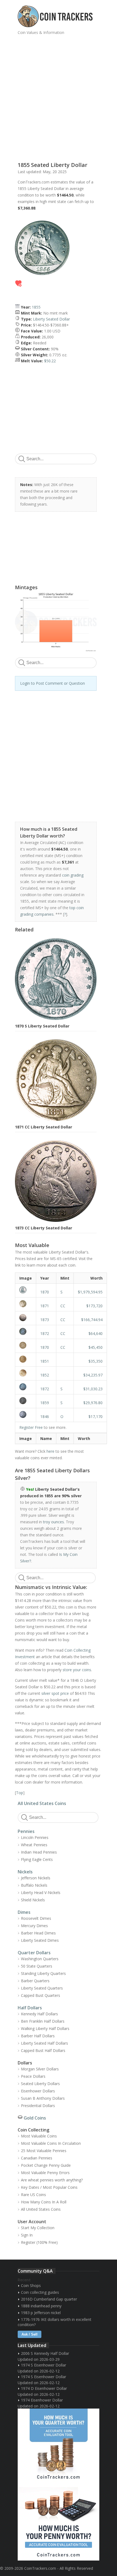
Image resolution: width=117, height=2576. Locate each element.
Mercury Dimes (34, 1926)
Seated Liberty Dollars (40, 2084)
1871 (45, 1306)
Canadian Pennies (37, 2158)
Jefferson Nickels (36, 1878)
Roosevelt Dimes (36, 1918)
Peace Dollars (33, 2076)
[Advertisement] (59, 96)
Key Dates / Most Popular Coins (49, 2187)
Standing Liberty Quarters (43, 1973)
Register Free (31, 1427)
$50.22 (50, 361)
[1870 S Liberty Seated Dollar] (26, 1290)
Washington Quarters (40, 1959)
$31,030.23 (93, 1389)
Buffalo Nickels (34, 1885)
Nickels (25, 1872)
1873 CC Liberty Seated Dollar (44, 1228)
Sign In (27, 2235)
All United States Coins (42, 1803)
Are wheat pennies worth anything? (52, 2180)
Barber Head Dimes (38, 1933)
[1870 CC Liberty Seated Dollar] (26, 1345)
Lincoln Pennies (35, 1837)
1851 (45, 1361)
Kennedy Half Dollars (39, 2014)
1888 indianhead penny (41, 2306)
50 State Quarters (37, 1966)
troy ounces (53, 1522)
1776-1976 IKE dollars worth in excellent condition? (55, 2322)
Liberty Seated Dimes (40, 1940)
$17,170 (96, 1417)
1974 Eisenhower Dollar (42, 2400)
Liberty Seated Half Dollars (44, 2043)
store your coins (77, 1670)
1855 (36, 307)
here (50, 1451)
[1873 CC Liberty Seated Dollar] (26, 1318)
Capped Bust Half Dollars (43, 2050)
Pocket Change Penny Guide (46, 2165)
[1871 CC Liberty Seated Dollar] (26, 1304)
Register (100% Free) (39, 2242)
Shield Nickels (33, 1900)
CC (63, 1306)
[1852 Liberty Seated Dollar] (26, 1373)
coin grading (73, 875)
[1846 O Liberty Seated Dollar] (26, 1414)
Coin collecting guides (40, 2292)
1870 (45, 1292)
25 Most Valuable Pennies (44, 2151)
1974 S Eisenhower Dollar (44, 2365)
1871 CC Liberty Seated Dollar (44, 1127)
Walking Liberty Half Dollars (45, 2028)
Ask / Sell (30, 2334)
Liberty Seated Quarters (42, 1988)
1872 (45, 1333)
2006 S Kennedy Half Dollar (45, 2353)
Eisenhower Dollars (38, 2091)
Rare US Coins (33, 2195)
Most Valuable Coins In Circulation (51, 2143)
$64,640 (96, 1333)
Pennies (26, 1831)
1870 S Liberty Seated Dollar (42, 1026)
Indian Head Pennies (39, 1852)
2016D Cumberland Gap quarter (49, 2299)
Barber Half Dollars (38, 2036)
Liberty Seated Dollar (51, 319)
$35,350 (96, 1361)
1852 (45, 1375)
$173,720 (94, 1306)
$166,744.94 (92, 1320)
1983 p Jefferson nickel (41, 2313)
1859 (45, 1403)
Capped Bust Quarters (41, 1995)
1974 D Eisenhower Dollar (44, 2388)
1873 (45, 1320)
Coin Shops (31, 2285)
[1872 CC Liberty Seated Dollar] (26, 1331)
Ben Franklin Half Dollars (43, 2021)
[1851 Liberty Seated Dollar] (26, 1359)
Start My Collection (38, 2228)
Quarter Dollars (34, 1953)
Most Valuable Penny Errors (45, 2173)
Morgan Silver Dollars (40, 2069)
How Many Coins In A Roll (44, 2202)
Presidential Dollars (38, 2106)
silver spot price (55, 1693)
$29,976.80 (93, 1403)
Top (20, 1793)
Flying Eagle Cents (37, 1859)
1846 (45, 1417)
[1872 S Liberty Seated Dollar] (26, 1387)
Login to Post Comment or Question (53, 683)
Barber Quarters (35, 1981)
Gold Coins (35, 2118)
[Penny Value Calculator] (59, 2523)
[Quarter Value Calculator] (59, 2447)
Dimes (24, 1912)
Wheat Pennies (34, 1845)
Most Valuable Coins (39, 2136)
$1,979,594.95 (90, 1292)
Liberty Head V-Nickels (41, 1893)
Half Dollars (30, 2008)
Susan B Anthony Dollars (43, 2098)
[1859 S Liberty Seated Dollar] (26, 1401)
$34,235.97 (93, 1375)
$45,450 (96, 1347)
